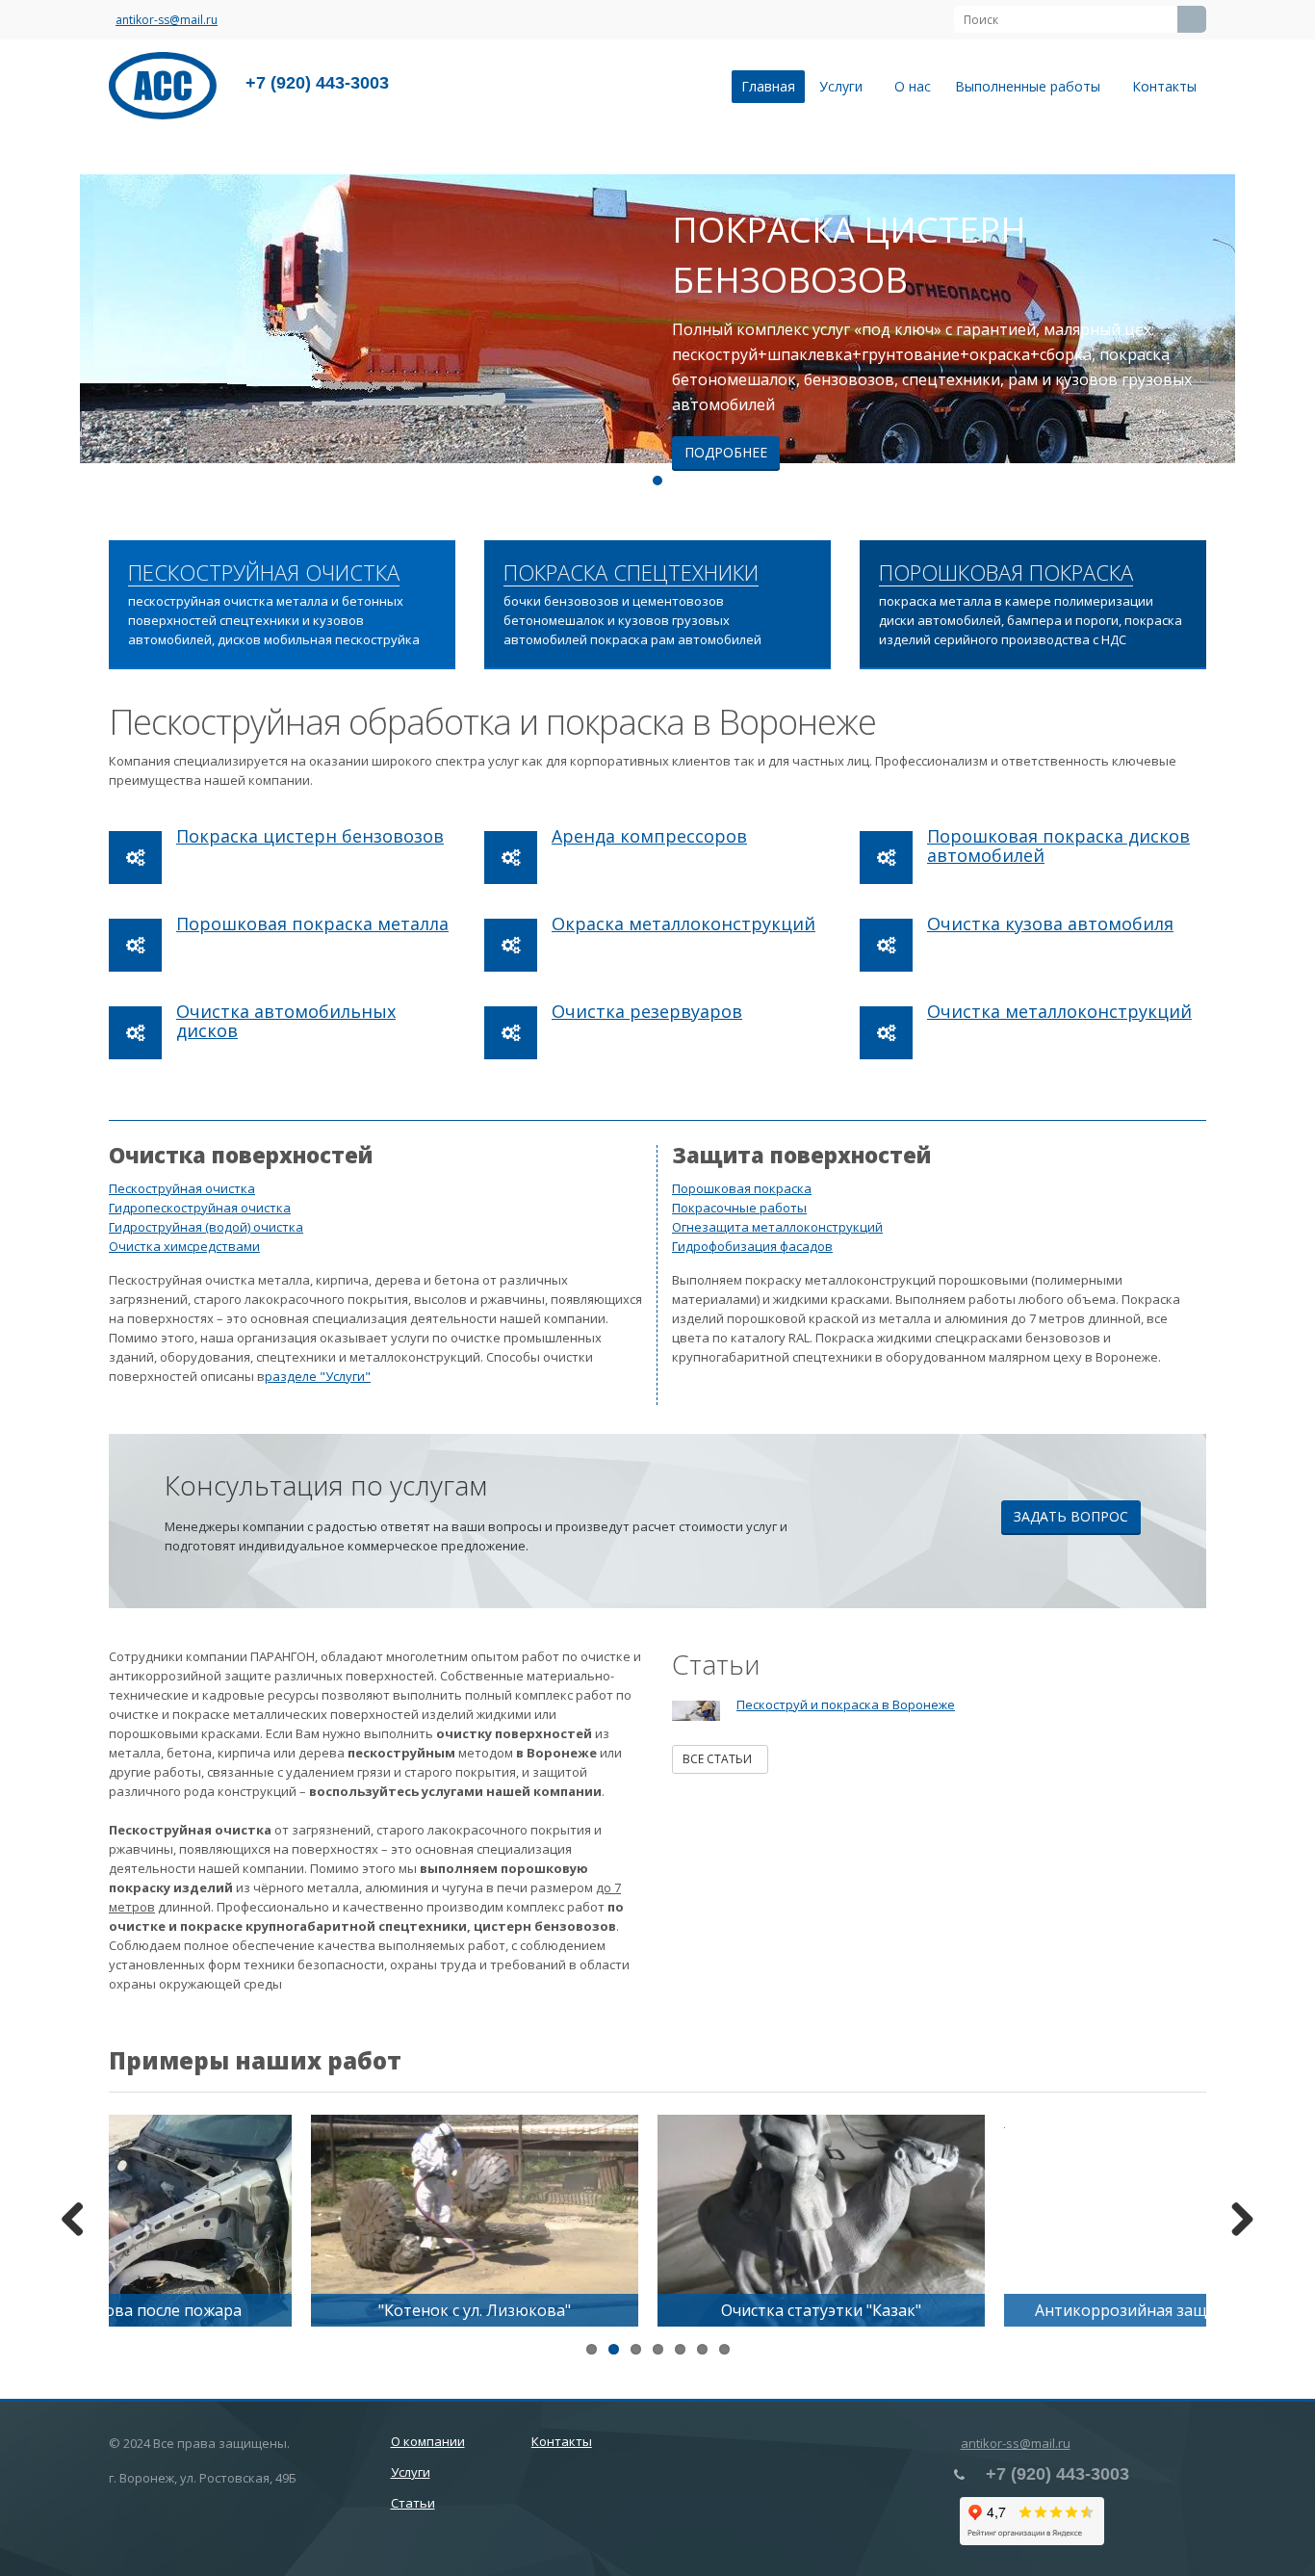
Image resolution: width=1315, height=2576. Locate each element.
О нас (913, 86)
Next (1286, 319)
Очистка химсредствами (184, 1246)
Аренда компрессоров (649, 836)
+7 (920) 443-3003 (317, 83)
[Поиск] (1192, 19)
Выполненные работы (1031, 86)
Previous (29, 319)
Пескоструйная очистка (182, 1188)
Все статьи (720, 1759)
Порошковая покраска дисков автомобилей (1058, 846)
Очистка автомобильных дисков (286, 1021)
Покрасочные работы (739, 1208)
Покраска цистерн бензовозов (310, 836)
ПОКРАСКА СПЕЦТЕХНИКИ (631, 573)
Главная (768, 86)
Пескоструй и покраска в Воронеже (846, 1704)
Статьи (413, 2503)
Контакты (1164, 86)
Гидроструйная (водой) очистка (206, 1227)
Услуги (845, 86)
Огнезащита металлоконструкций (777, 1227)
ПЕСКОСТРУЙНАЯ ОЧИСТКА (264, 573)
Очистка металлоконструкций (1059, 1011)
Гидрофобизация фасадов (752, 1246)
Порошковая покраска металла (312, 924)
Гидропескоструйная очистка (200, 1208)
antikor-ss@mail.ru (167, 20)
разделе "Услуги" (318, 1376)
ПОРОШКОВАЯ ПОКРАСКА (1006, 573)
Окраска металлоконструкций (683, 924)
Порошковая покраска (742, 1188)
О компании (428, 2441)
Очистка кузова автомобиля (1050, 924)
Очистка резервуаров (647, 1011)
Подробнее (726, 452)
